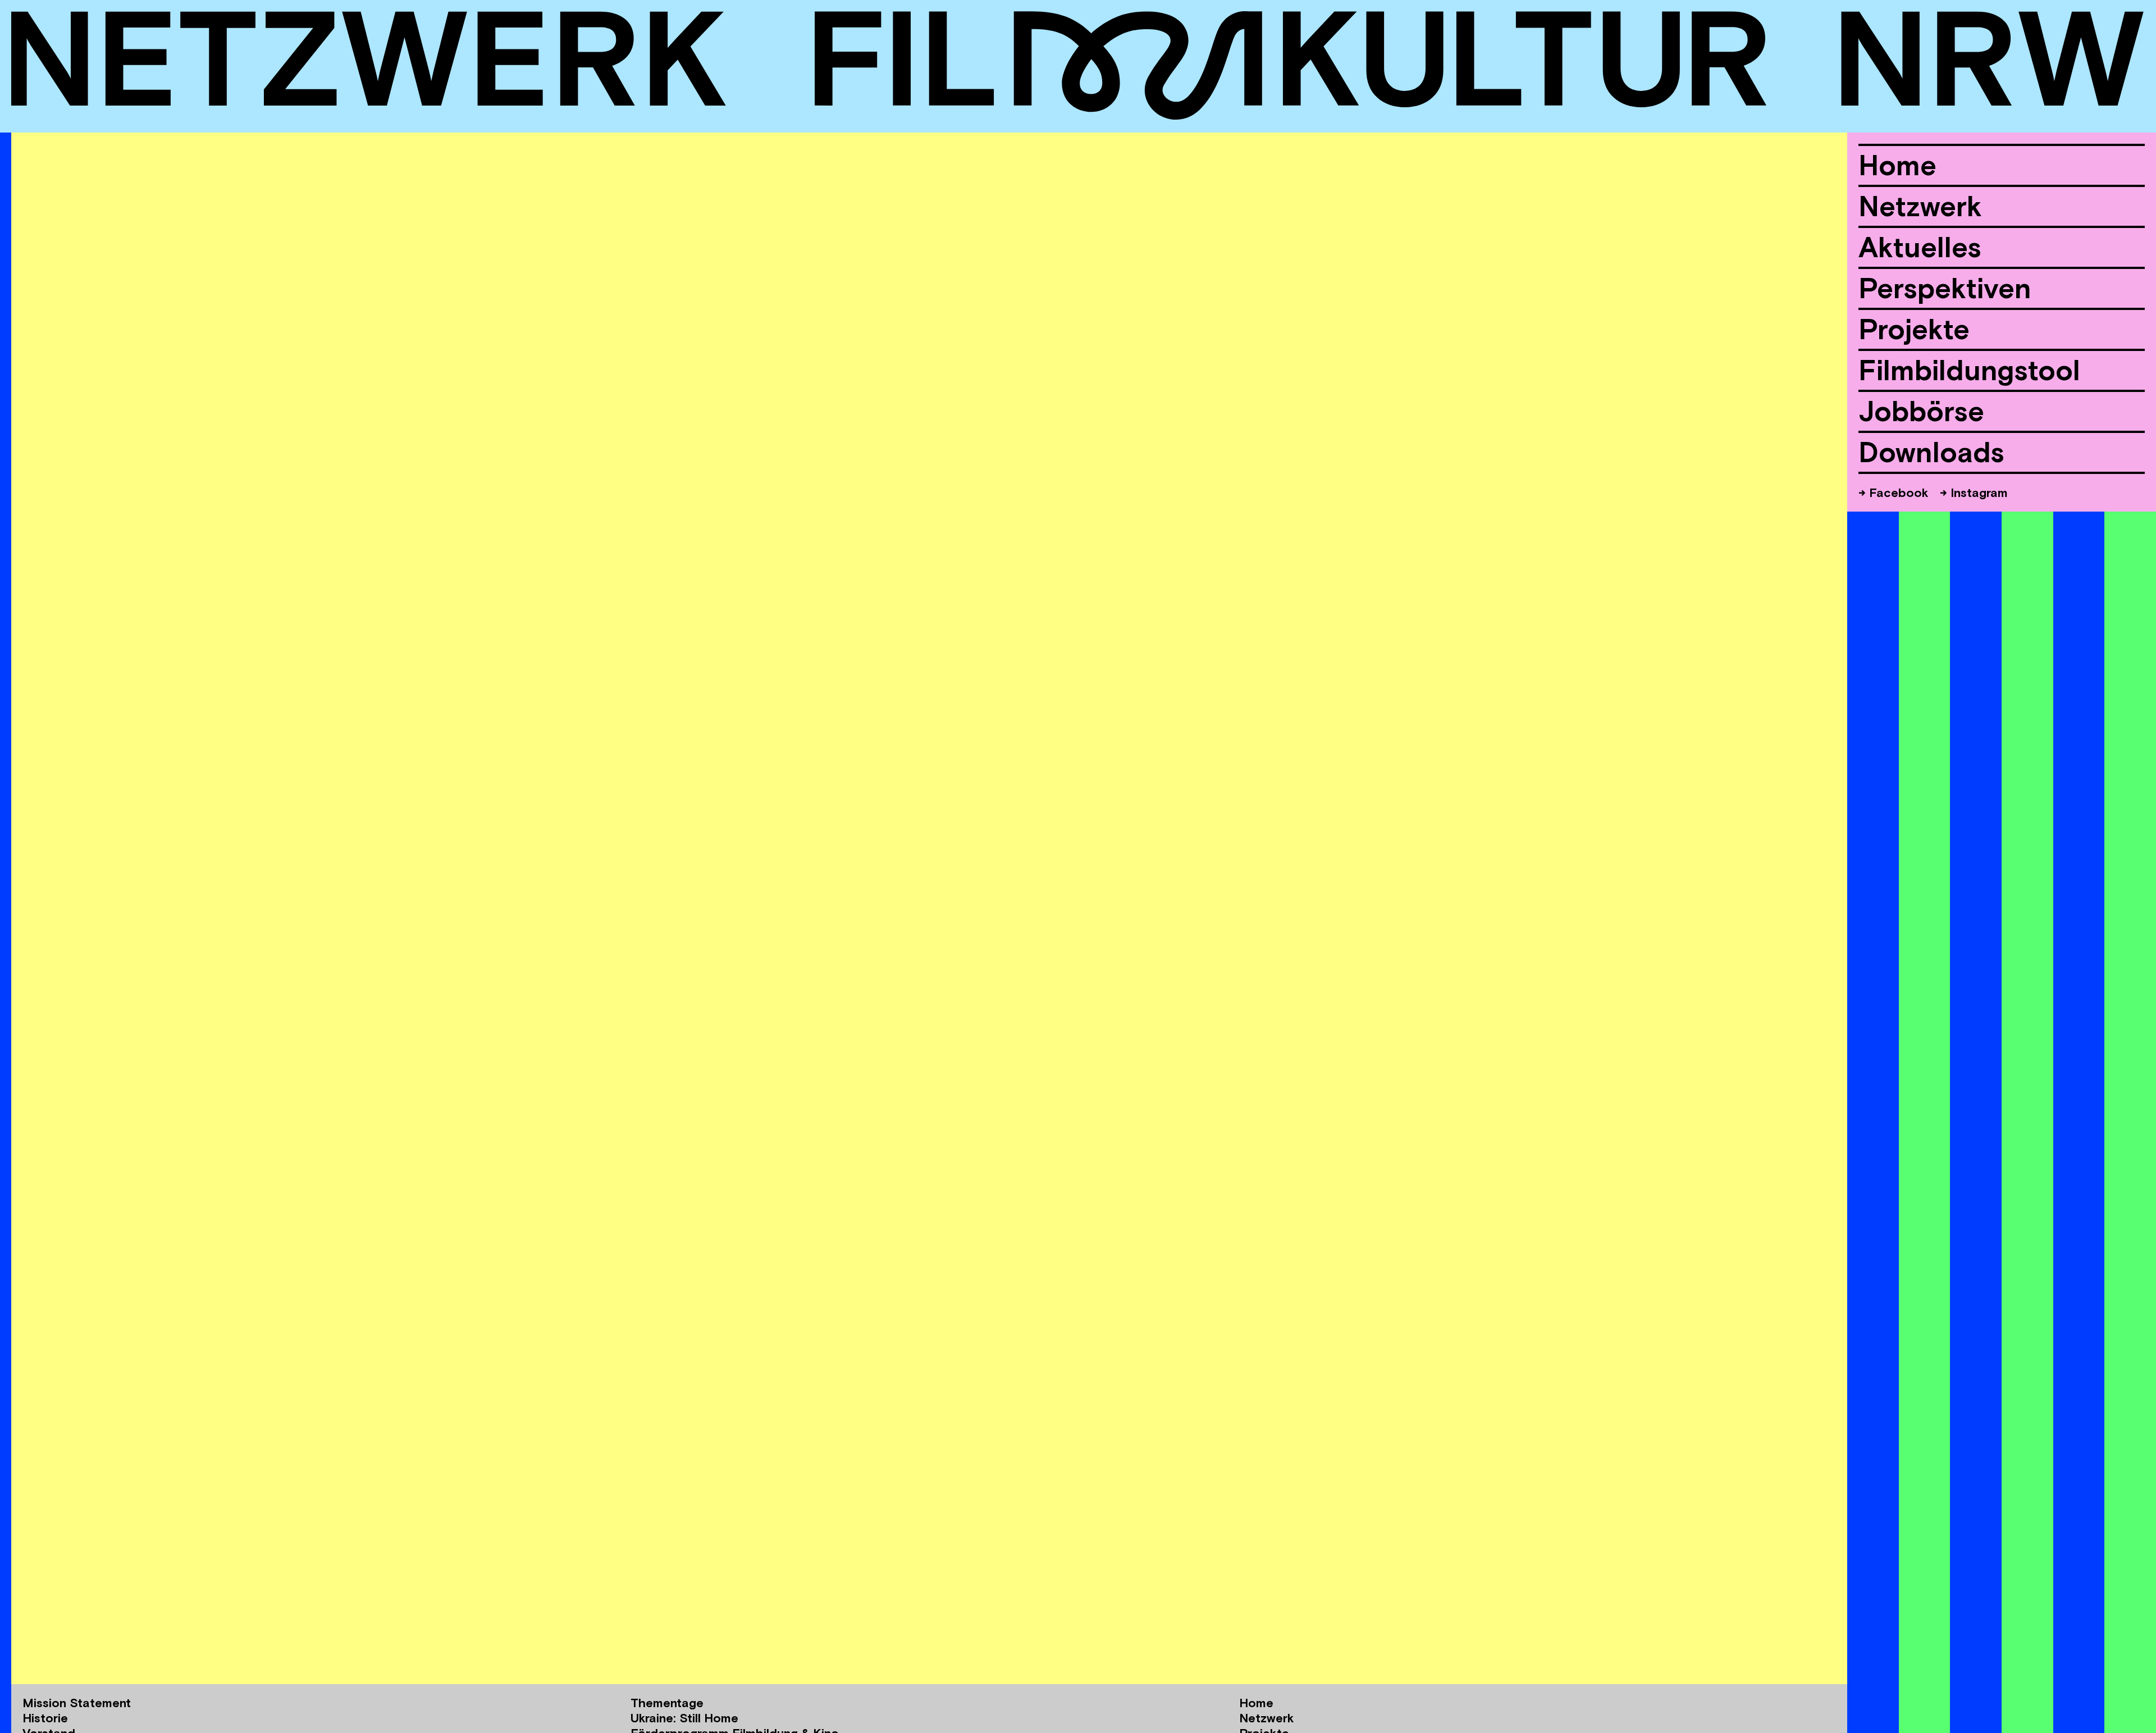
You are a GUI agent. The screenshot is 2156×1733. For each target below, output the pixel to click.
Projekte (1914, 329)
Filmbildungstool (1969, 370)
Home (1897, 165)
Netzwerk (1920, 206)
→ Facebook (1894, 492)
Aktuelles (1920, 247)
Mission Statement (77, 1703)
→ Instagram (1974, 492)
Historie (45, 1718)
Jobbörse (1921, 411)
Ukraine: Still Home (684, 1718)
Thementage (667, 1703)
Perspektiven (1945, 288)
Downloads (1931, 452)
